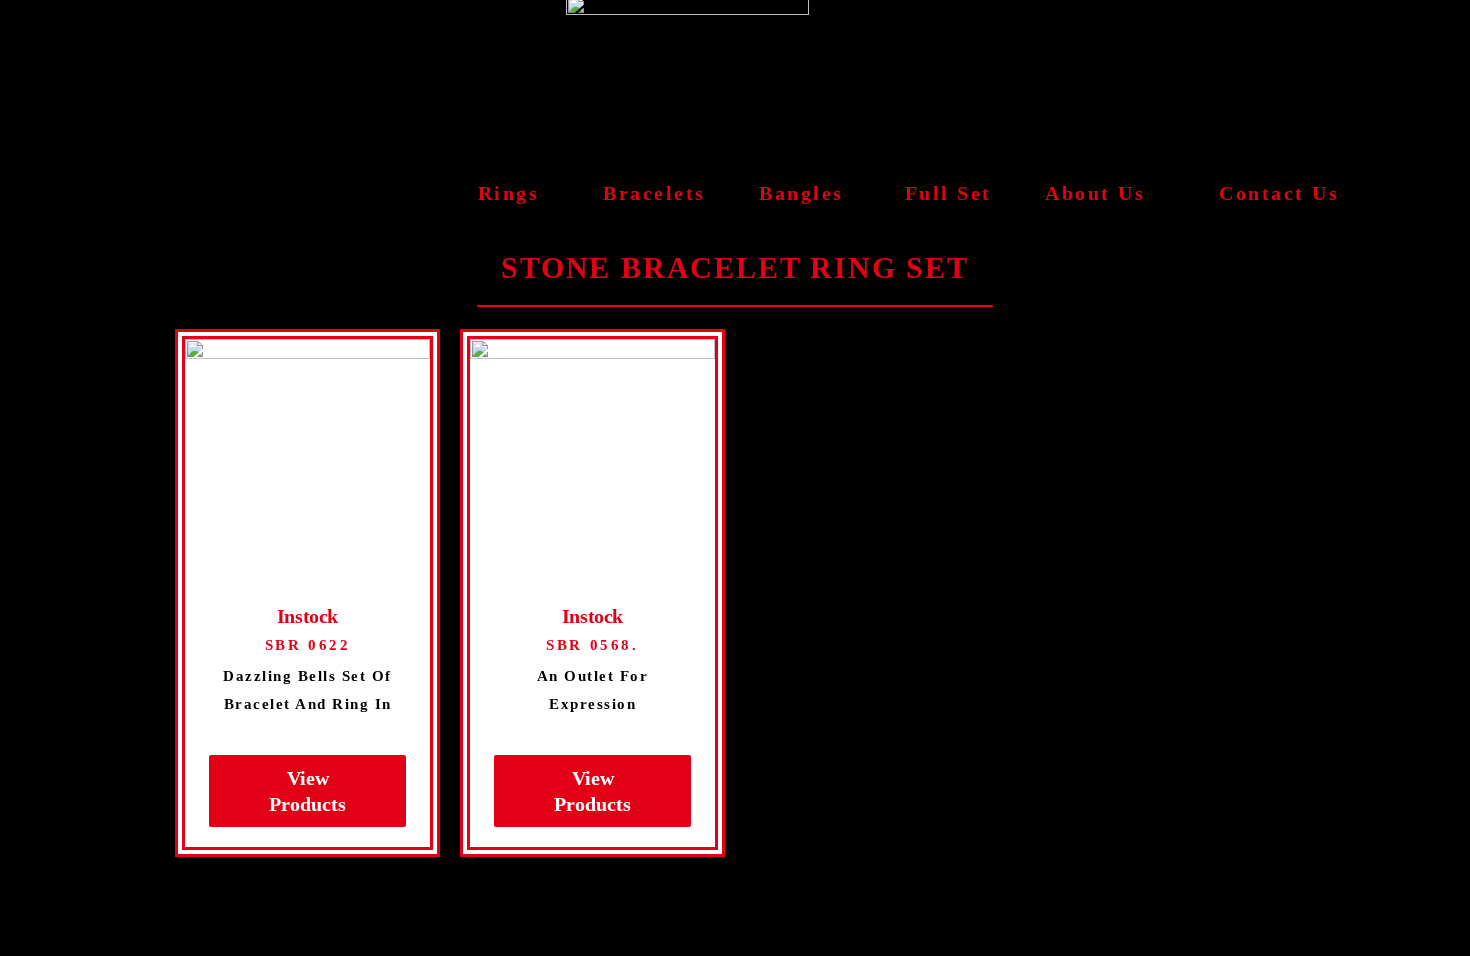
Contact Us (1279, 193)
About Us (1095, 193)
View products (307, 791)
